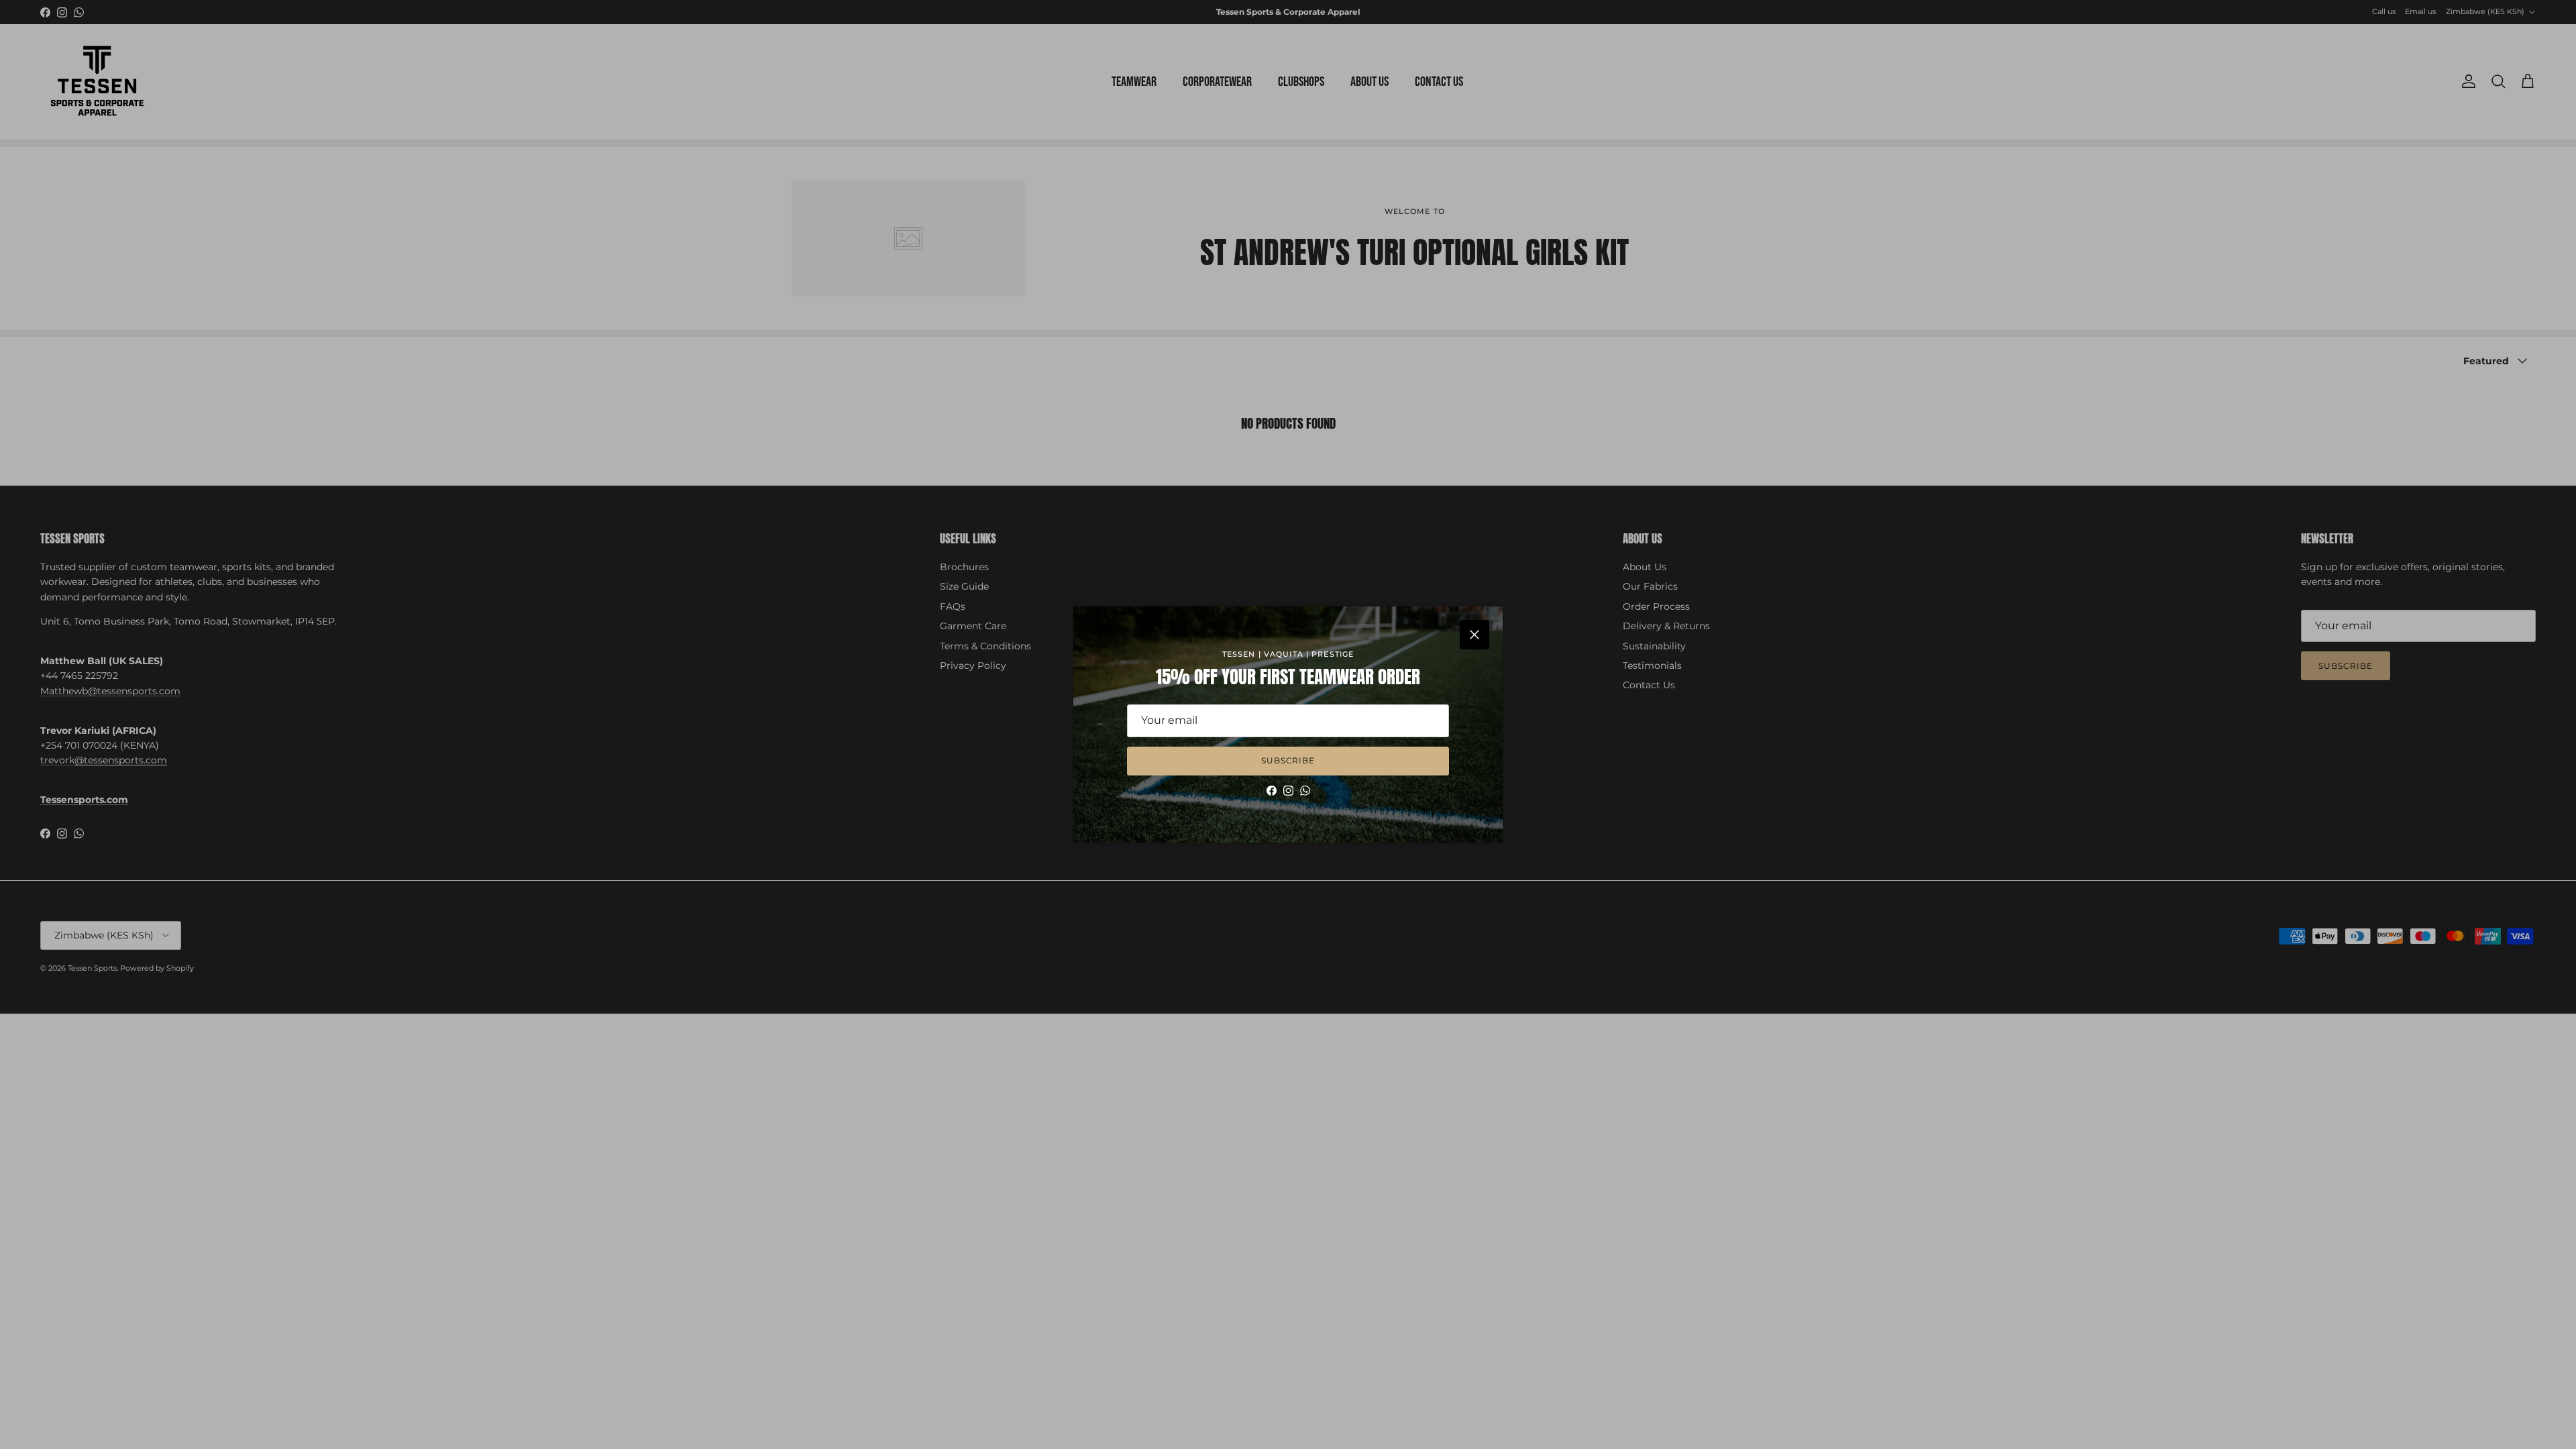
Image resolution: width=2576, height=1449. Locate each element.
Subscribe (1288, 760)
